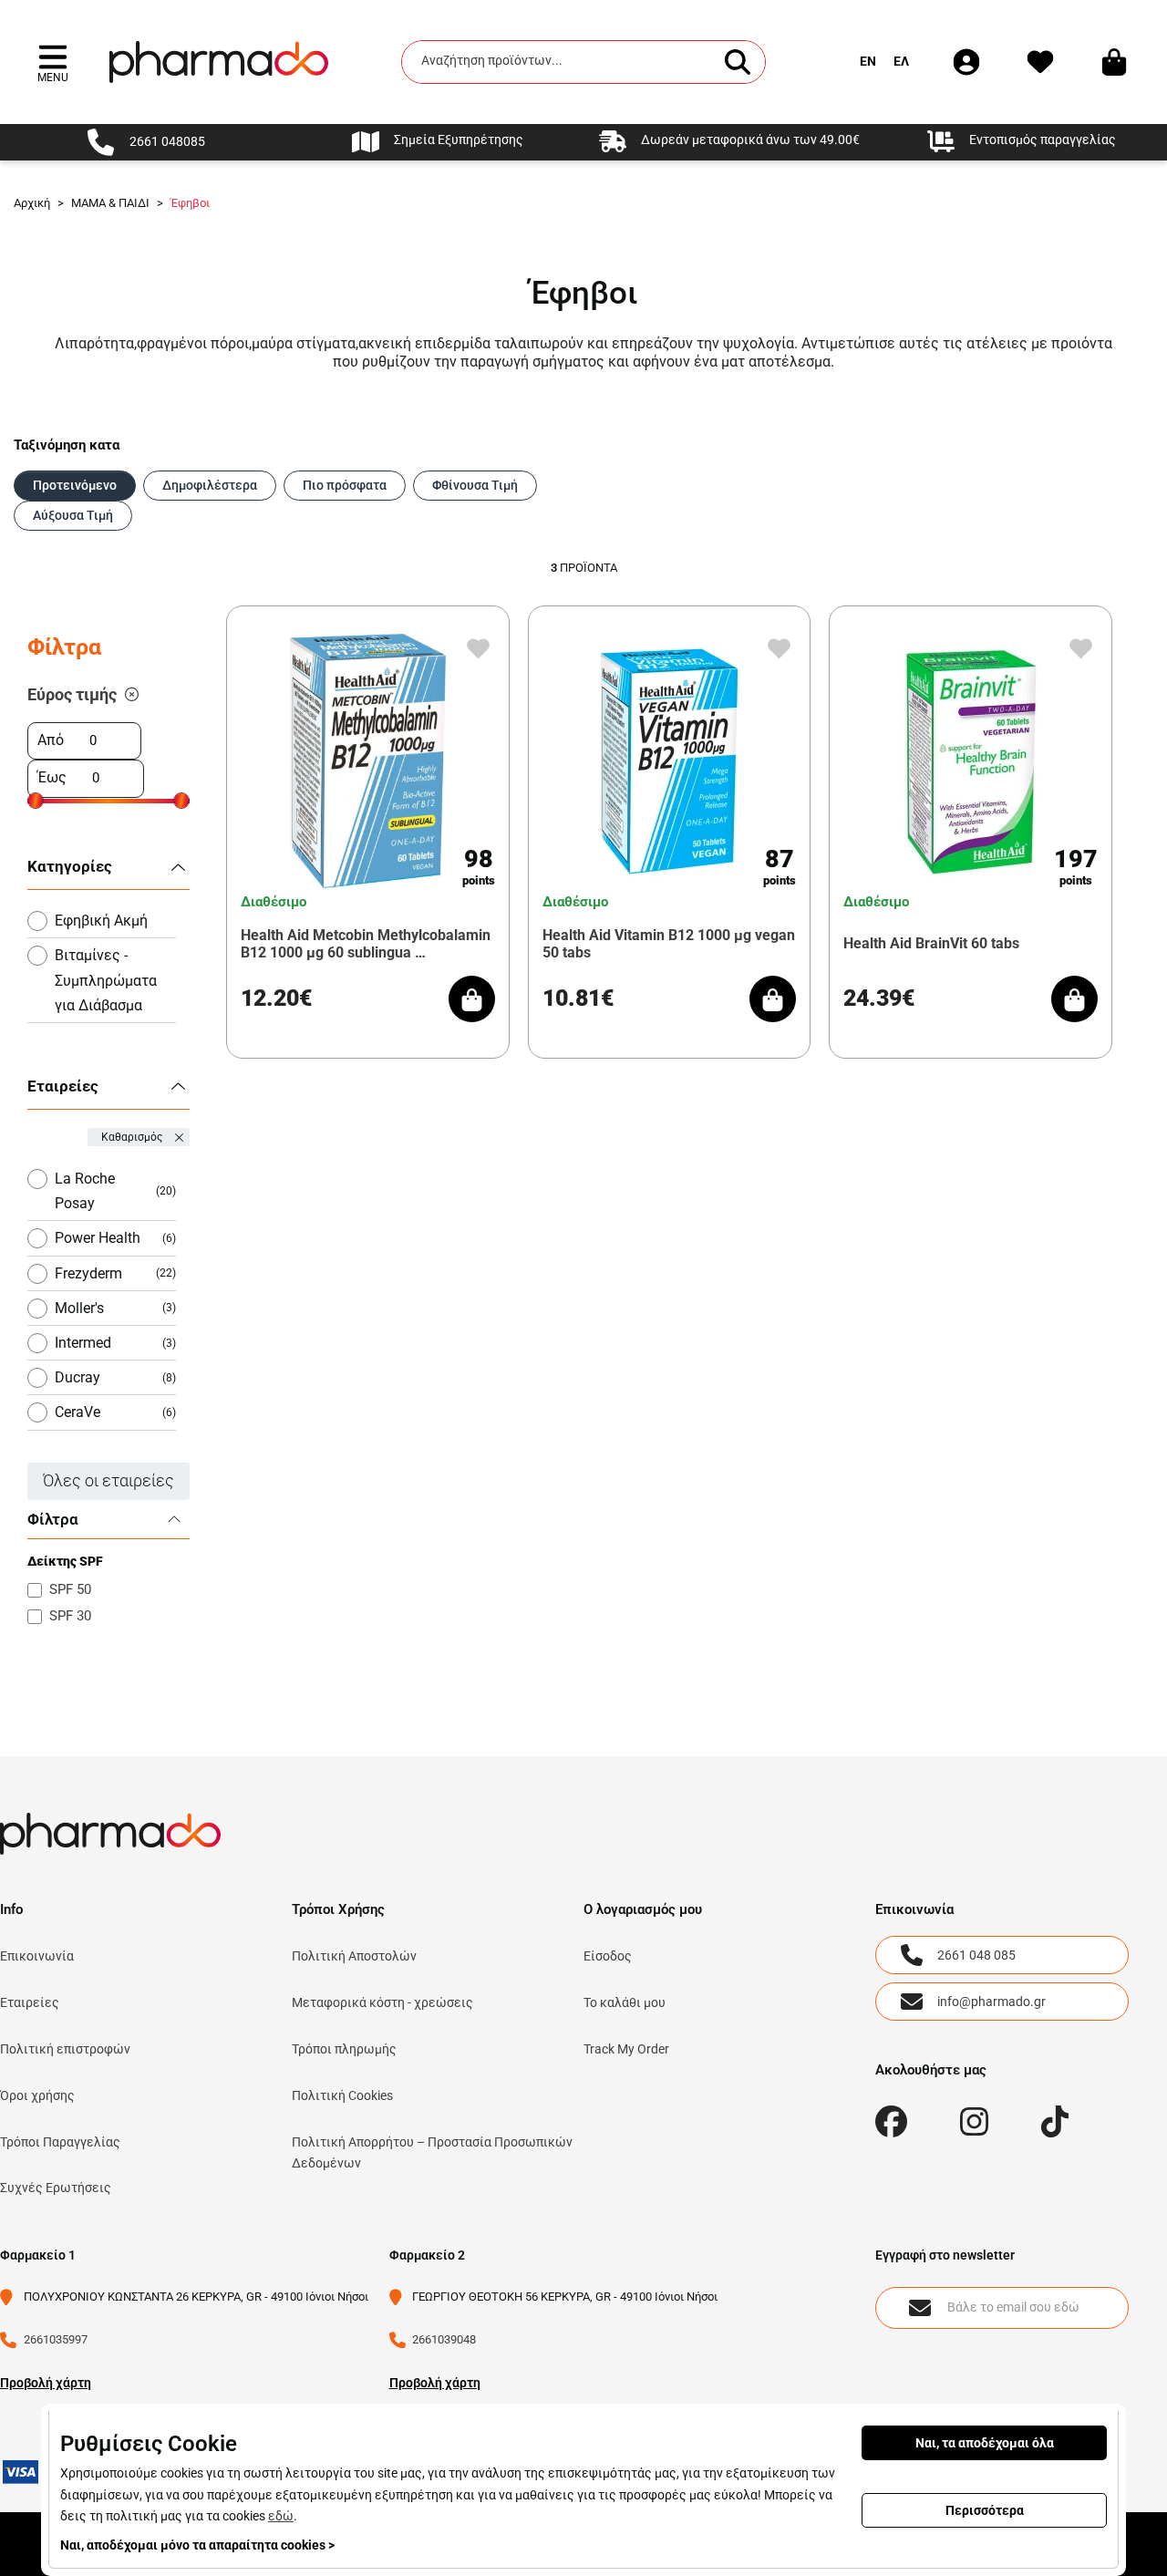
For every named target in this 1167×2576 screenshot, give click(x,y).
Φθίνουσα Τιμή (475, 485)
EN (868, 61)
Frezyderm (115, 1273)
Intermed (115, 1343)
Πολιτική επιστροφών (65, 2049)
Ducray (115, 1377)
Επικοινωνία (37, 1956)
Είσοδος (608, 1956)
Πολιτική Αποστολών (354, 1956)
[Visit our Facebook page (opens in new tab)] (891, 2121)
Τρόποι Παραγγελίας (60, 2142)
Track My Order (626, 2049)
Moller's (115, 1308)
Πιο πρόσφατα (345, 485)
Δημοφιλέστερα (210, 485)
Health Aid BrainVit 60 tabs (931, 943)
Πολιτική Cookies (342, 2095)
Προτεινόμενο (75, 485)
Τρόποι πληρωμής (344, 2049)
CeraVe (115, 1412)
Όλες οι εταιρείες (108, 1480)
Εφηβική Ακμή (101, 921)
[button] (53, 62)
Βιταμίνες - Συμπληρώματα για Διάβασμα (106, 980)
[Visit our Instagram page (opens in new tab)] (974, 2121)
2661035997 (56, 2339)
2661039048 (444, 2339)
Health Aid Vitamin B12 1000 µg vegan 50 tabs (669, 944)
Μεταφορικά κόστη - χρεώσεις (382, 2002)
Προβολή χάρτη (46, 2383)
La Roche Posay (115, 1191)
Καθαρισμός (132, 1137)
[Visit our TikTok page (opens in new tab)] (1055, 2121)
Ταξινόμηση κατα (67, 445)
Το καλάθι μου (625, 2002)
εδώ (281, 2516)
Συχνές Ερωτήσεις (56, 2188)
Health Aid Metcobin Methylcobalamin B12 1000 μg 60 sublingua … (366, 944)
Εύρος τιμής (72, 694)
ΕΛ (901, 61)
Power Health (115, 1238)
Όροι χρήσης (37, 2095)
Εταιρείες (30, 2002)
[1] (132, 695)
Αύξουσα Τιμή (73, 515)
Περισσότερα (985, 2510)
